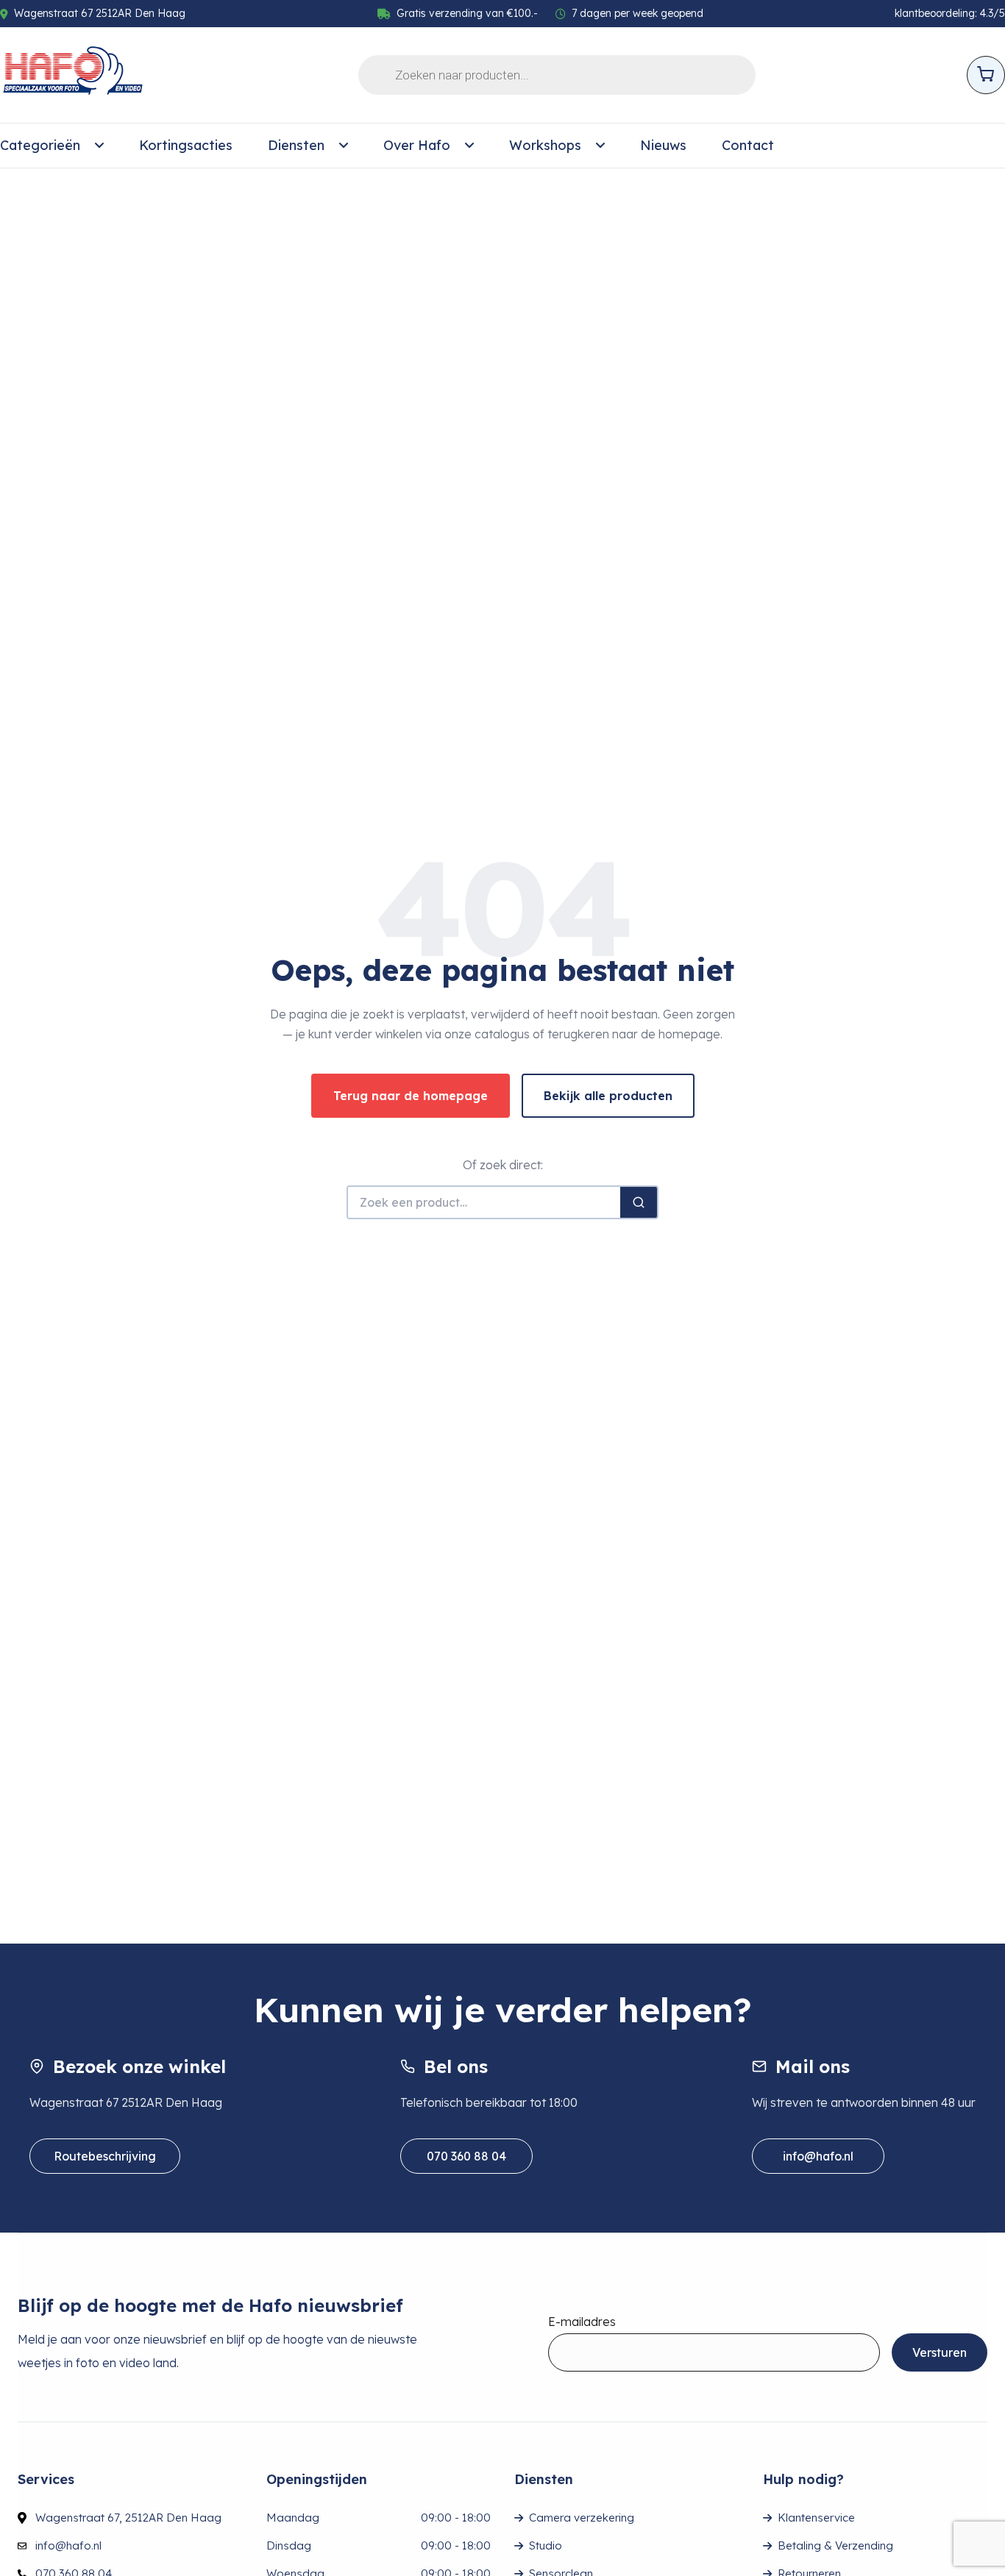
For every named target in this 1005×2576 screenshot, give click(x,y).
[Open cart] (986, 75)
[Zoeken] (639, 1202)
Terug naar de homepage (411, 1096)
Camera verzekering (582, 2518)
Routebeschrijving (105, 2156)
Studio (546, 2545)
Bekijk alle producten (608, 1096)
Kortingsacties (186, 145)
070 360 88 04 (466, 2156)
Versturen (940, 2352)
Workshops (545, 145)
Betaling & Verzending (835, 2545)
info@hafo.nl (818, 2156)
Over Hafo (417, 145)
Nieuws (663, 145)
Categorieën (40, 145)
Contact (748, 145)
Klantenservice (816, 2518)
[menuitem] (52, 146)
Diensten (296, 145)
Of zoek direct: (503, 1165)
